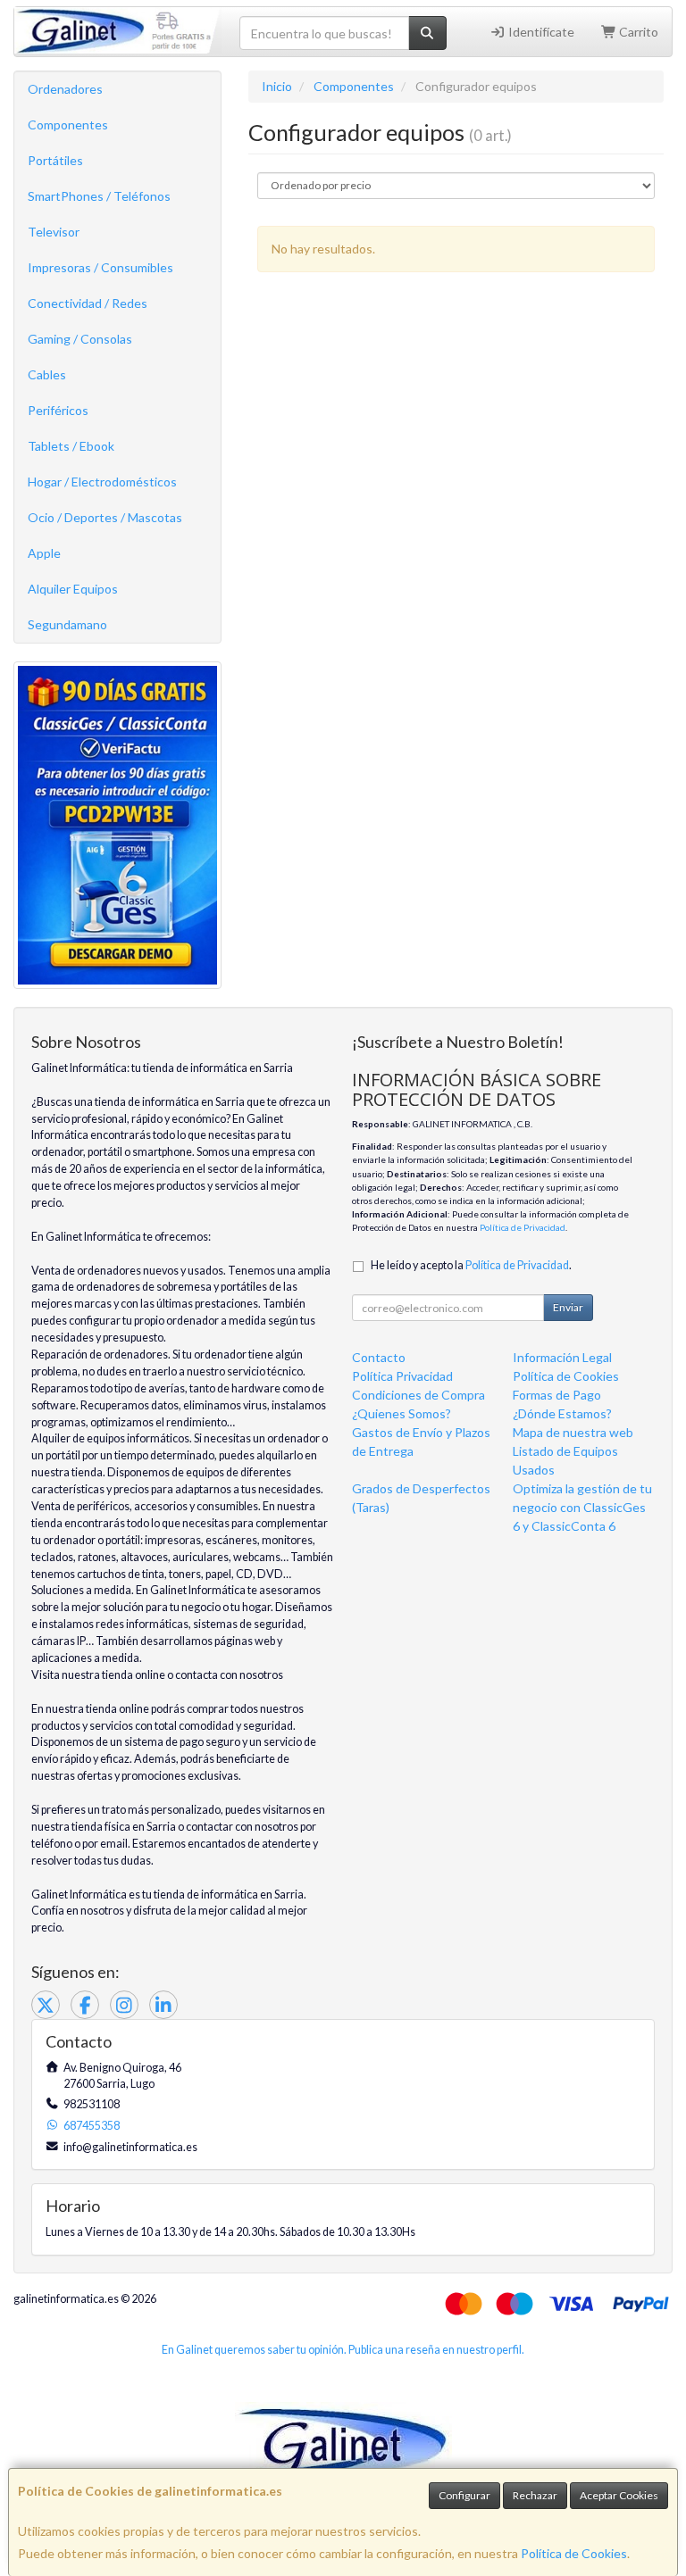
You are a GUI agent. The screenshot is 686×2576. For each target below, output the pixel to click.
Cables (47, 374)
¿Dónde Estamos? (562, 1413)
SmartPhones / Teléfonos (99, 196)
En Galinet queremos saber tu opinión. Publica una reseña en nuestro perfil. (343, 2350)
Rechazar (535, 2495)
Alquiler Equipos (73, 589)
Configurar (464, 2495)
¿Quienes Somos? (402, 1413)
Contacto (379, 1357)
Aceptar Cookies (619, 2495)
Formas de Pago (557, 1395)
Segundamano (67, 624)
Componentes (68, 125)
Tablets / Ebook (71, 446)
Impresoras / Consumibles (100, 267)
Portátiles (55, 160)
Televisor (54, 232)
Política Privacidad (402, 1376)
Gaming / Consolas (80, 339)
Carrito (637, 32)
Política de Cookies (574, 2553)
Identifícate (540, 32)
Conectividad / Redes (88, 303)
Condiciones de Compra (418, 1395)
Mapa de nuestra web (573, 1432)
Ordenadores (65, 89)
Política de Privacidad (523, 1227)
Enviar (568, 1307)
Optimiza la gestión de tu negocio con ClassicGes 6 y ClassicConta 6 (582, 1507)
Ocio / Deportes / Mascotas (105, 517)
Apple (44, 553)
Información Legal (562, 1357)
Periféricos (58, 410)
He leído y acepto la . (471, 1265)
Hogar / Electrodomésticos (102, 482)
